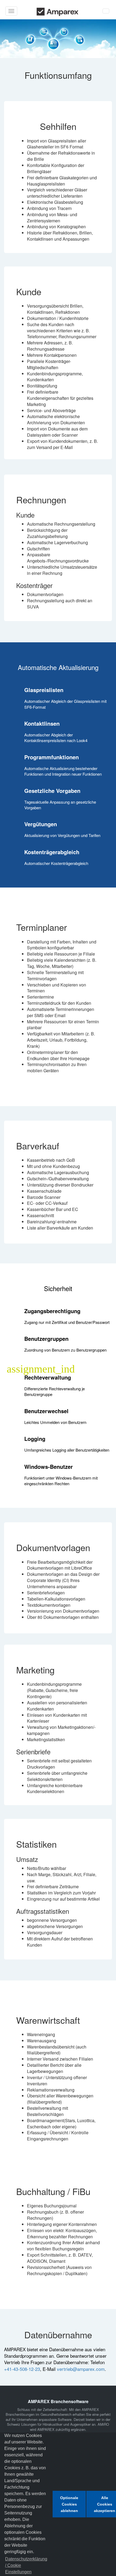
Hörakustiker (52, 2424)
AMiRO (103, 2424)
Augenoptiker (80, 2424)
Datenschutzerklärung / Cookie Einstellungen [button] (26, 2565)
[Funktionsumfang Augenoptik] (58, 39)
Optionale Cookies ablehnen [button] (69, 2504)
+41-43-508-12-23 (22, 2369)
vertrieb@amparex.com (81, 2369)
